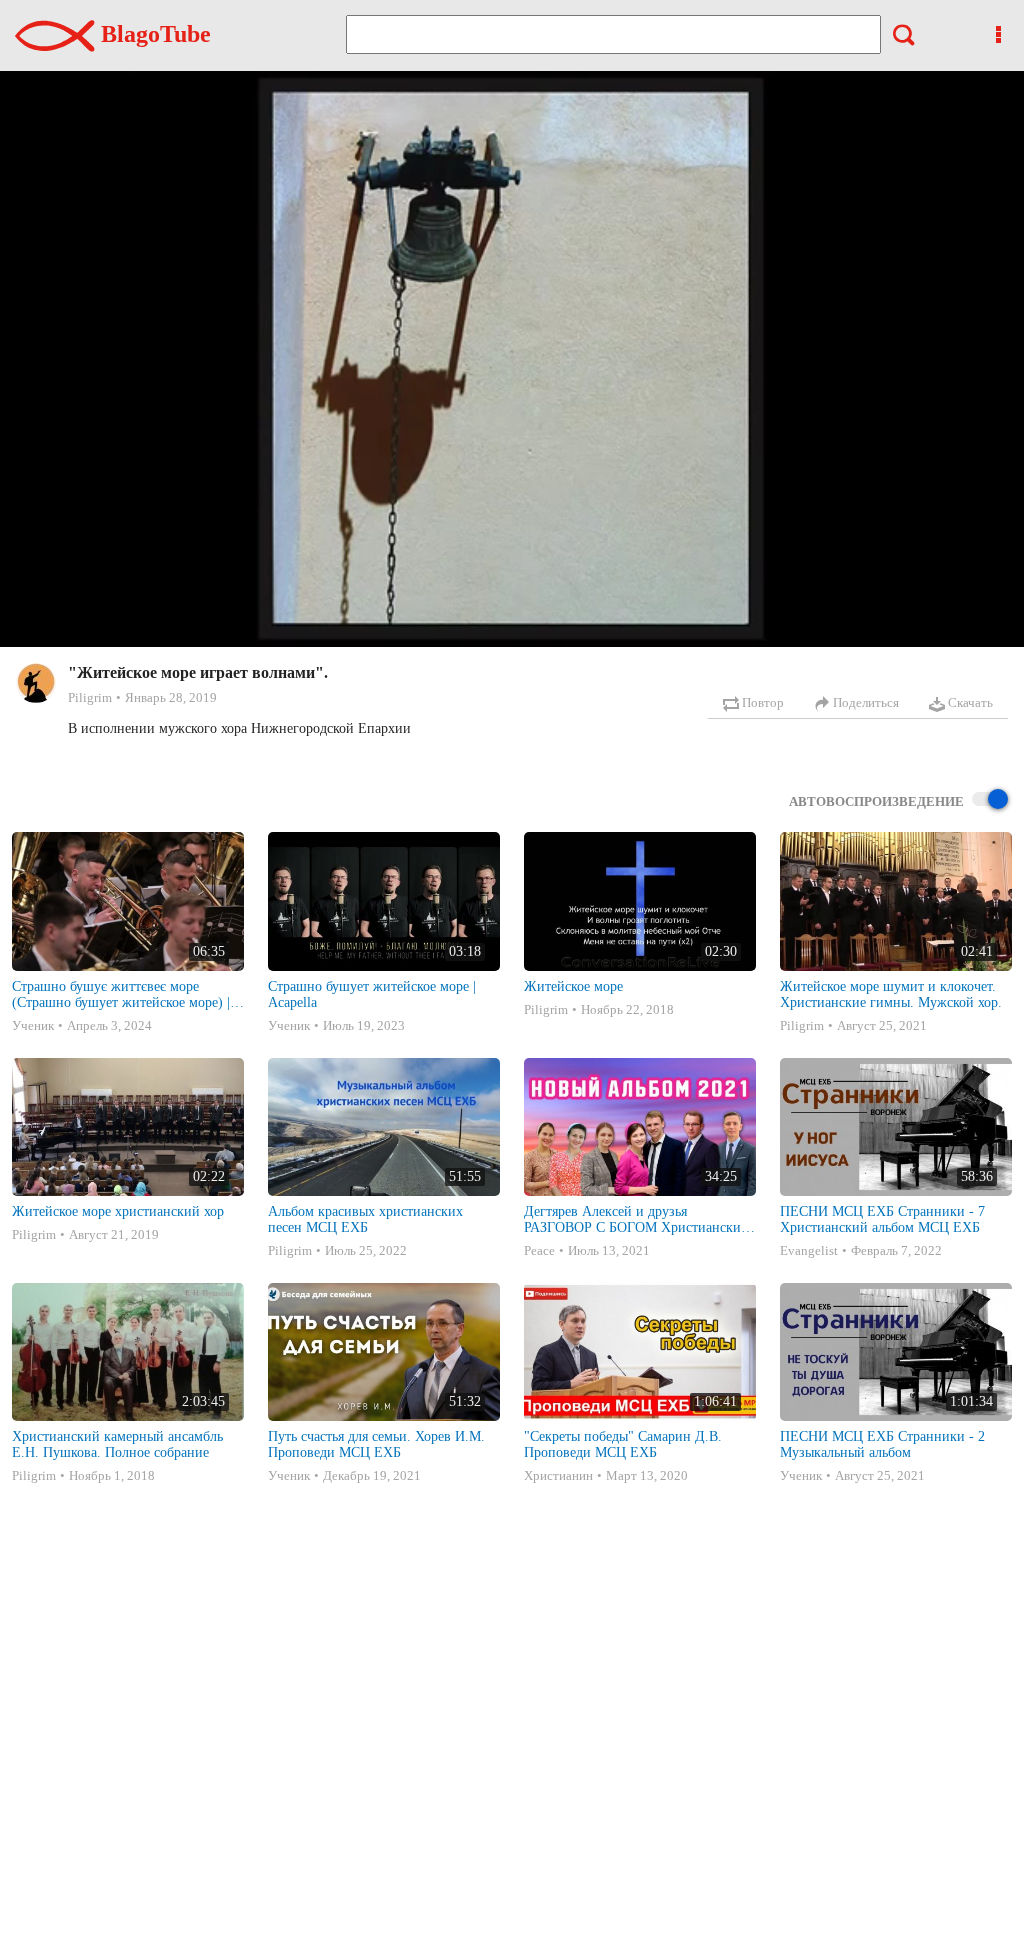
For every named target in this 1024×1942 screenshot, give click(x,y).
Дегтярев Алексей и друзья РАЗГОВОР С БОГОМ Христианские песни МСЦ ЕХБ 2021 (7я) (635, 1220)
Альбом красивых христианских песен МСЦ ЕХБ (365, 1219)
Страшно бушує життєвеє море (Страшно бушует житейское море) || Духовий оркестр (122, 995)
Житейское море (573, 986)
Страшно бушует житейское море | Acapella (372, 994)
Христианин (558, 1475)
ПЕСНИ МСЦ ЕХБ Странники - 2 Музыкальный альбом (882, 1444)
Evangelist (809, 1250)
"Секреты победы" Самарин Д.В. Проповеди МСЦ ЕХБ (623, 1444)
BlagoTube (153, 34)
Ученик (33, 1025)
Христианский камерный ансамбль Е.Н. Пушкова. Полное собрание (117, 1444)
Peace (539, 1250)
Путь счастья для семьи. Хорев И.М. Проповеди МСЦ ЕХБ (376, 1444)
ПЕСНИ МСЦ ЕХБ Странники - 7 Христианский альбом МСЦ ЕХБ (882, 1219)
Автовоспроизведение (876, 801)
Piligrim (90, 697)
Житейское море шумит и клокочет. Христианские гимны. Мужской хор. (891, 994)
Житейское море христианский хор (118, 1211)
